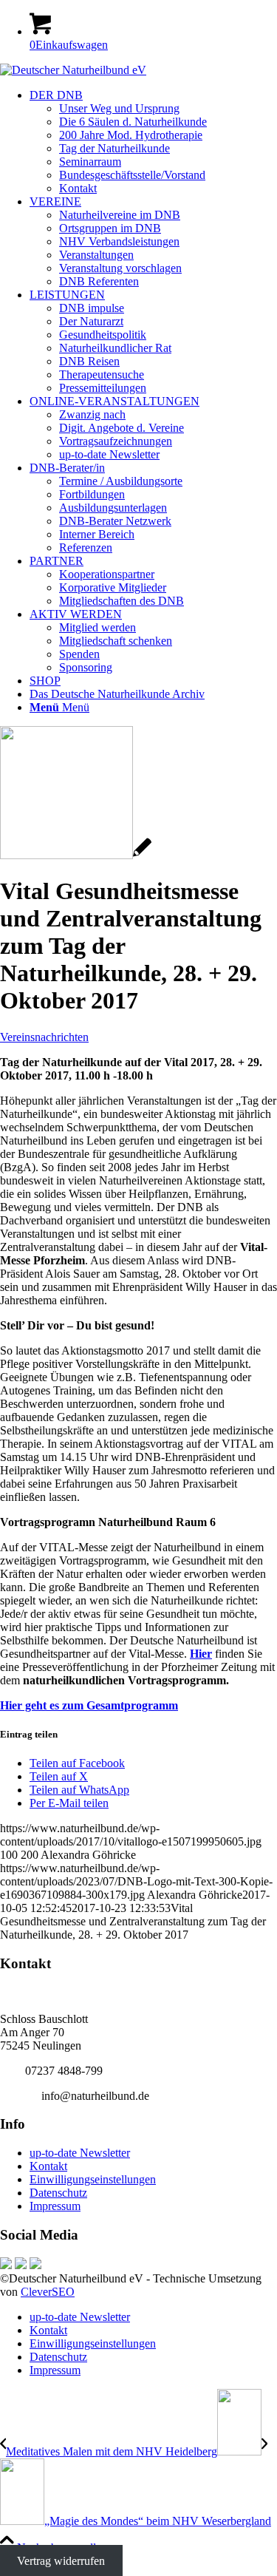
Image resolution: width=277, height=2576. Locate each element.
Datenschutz (58, 2193)
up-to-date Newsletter (80, 2153)
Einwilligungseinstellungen (93, 2179)
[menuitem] (153, 142)
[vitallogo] (76, 855)
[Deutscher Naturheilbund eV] (73, 70)
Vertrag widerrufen (61, 2561)
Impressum (55, 2206)
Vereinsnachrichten (44, 1037)
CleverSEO (48, 2292)
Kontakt (48, 2166)
